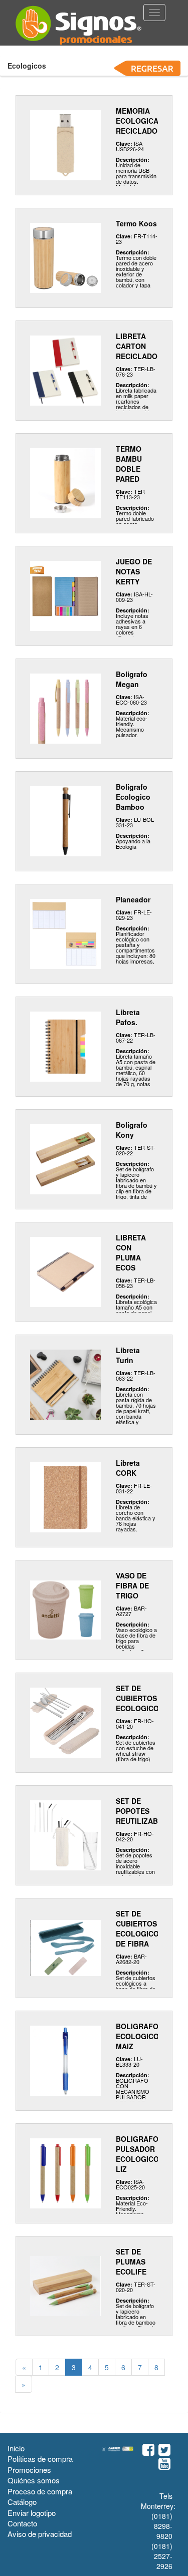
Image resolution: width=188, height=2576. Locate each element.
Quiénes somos (34, 2480)
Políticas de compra (40, 2459)
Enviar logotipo (32, 2513)
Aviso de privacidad (40, 2534)
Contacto (22, 2523)
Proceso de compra (40, 2491)
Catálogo (22, 2502)
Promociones (29, 2470)
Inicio (16, 2448)
